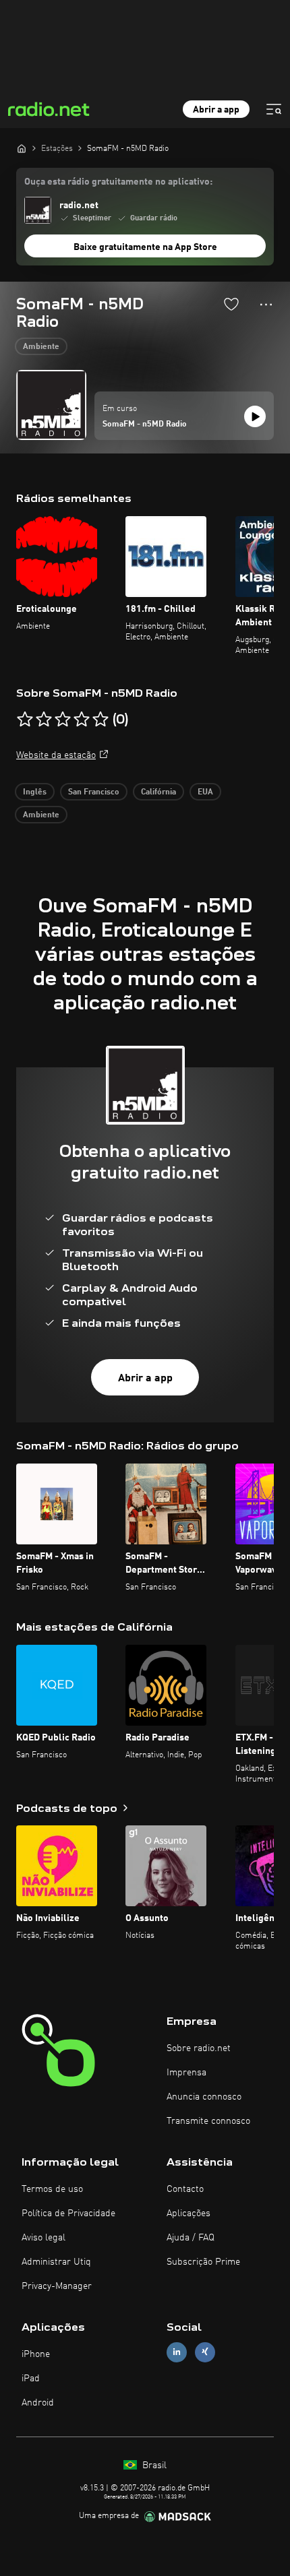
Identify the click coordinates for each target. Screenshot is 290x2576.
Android (38, 2403)
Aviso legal (43, 2238)
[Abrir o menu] (274, 109)
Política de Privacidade (68, 2213)
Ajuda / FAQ (191, 2238)
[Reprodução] (255, 416)
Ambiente (41, 347)
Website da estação (56, 755)
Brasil (153, 2465)
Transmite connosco (208, 2121)
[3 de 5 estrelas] (63, 720)
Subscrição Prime (203, 2262)
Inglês (35, 792)
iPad (31, 2379)
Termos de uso (52, 2189)
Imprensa (186, 2073)
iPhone (36, 2354)
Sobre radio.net (199, 2048)
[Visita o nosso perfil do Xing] (205, 2352)
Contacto (185, 2189)
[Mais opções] (266, 305)
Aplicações (188, 2213)
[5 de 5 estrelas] (100, 720)
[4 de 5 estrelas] (82, 720)
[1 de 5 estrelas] (25, 720)
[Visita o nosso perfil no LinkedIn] (177, 2352)
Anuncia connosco (204, 2097)
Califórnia (158, 792)
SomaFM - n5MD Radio (145, 425)
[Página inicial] (22, 148)
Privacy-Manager (57, 2286)
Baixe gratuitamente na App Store (145, 247)
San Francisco (94, 792)
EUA (205, 792)
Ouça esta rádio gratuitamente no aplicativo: (118, 182)
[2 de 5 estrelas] (44, 720)
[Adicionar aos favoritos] (231, 304)
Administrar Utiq (56, 2262)
